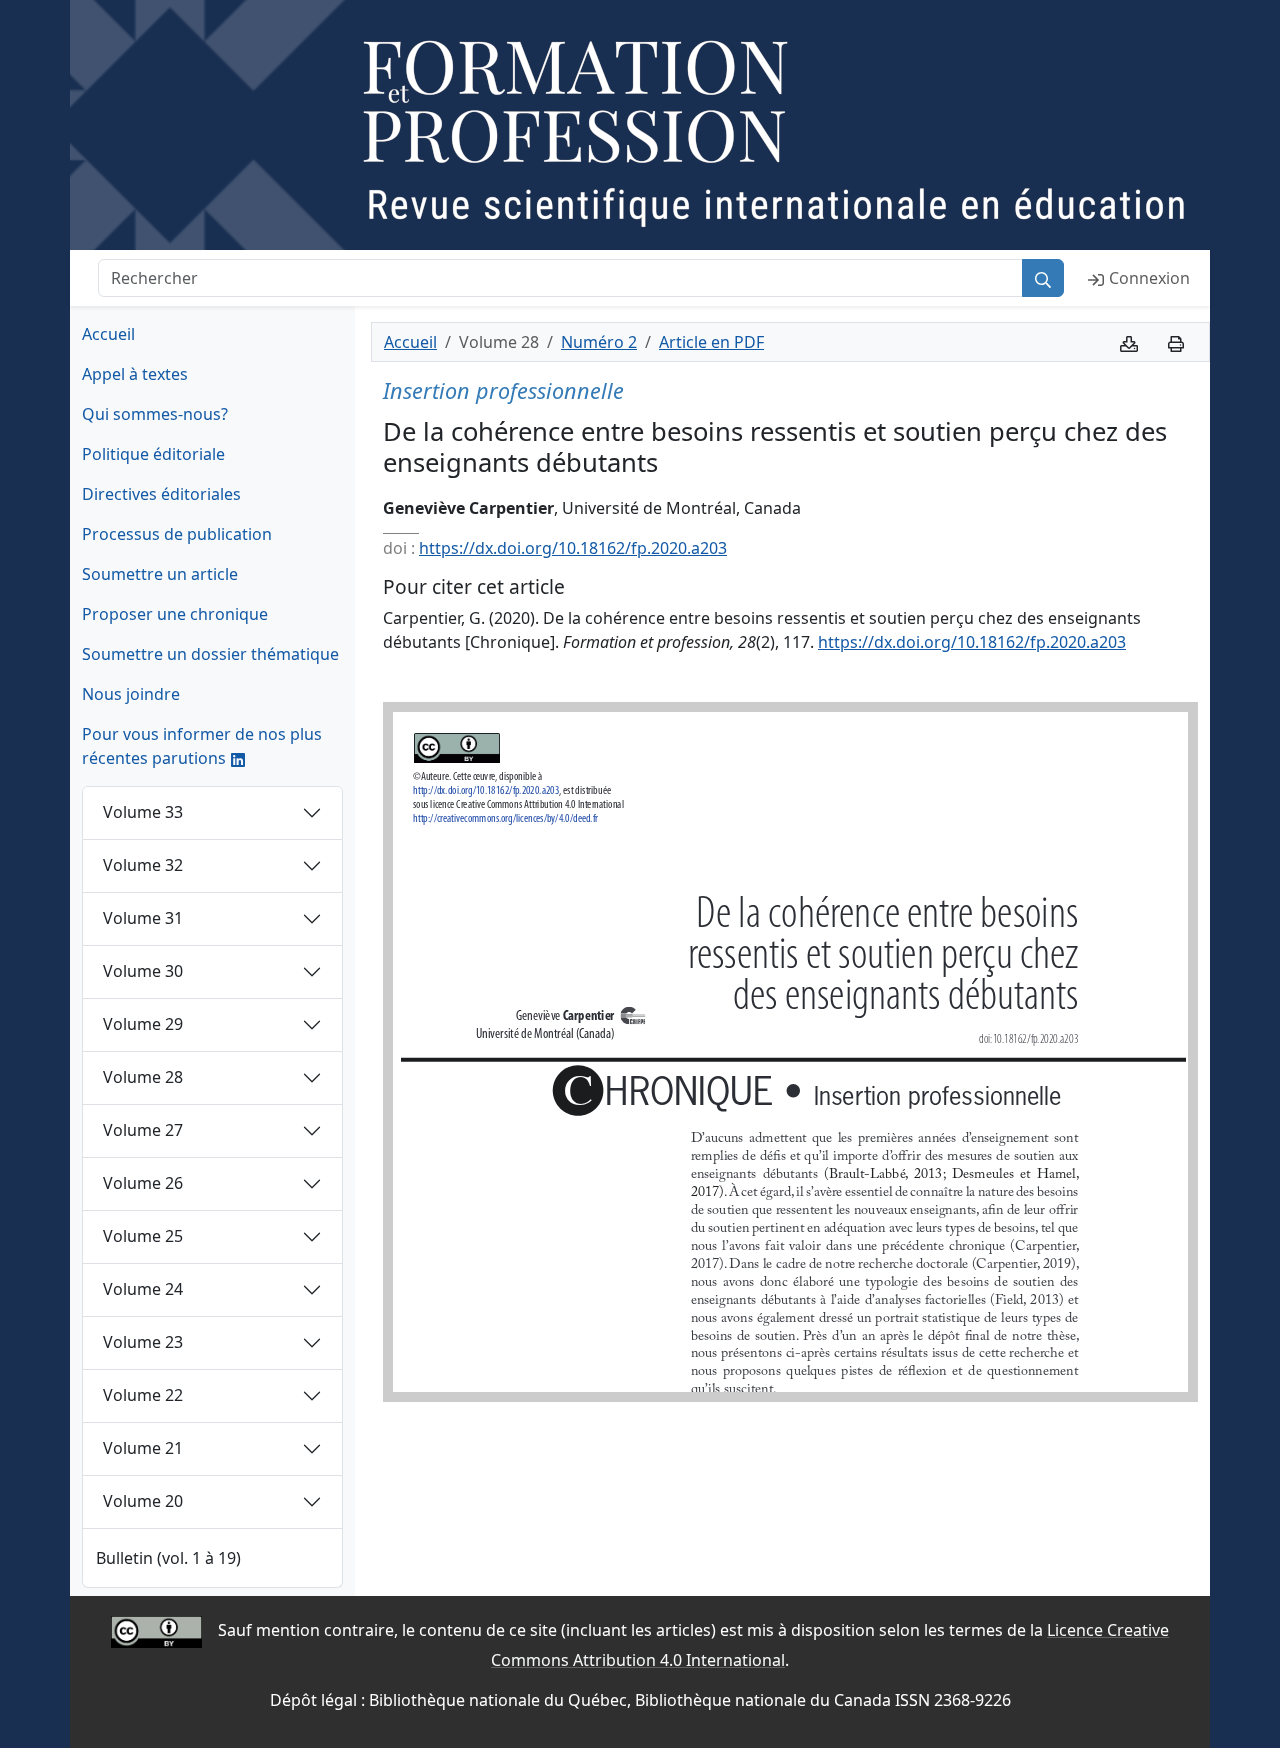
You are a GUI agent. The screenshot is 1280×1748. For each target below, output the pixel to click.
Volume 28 (143, 1077)
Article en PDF (711, 342)
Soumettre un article (160, 574)
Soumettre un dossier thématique (210, 654)
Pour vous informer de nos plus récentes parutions (202, 746)
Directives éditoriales (161, 494)
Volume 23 (143, 1342)
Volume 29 (143, 1024)
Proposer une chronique (175, 614)
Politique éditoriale (153, 454)
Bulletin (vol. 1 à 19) (168, 1558)
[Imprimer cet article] (1176, 342)
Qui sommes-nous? (155, 414)
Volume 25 (143, 1236)
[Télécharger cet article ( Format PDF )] (1129, 342)
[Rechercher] (1043, 278)
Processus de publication (177, 534)
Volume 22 (143, 1395)
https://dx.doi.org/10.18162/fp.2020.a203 (573, 548)
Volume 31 (143, 918)
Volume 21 (143, 1448)
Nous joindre (131, 694)
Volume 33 (143, 812)
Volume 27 (143, 1130)
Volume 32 (143, 865)
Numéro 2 (599, 342)
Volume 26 (143, 1183)
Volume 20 (143, 1501)
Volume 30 (143, 971)
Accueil (108, 334)
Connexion (1149, 278)
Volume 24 (143, 1289)
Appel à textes (135, 374)
